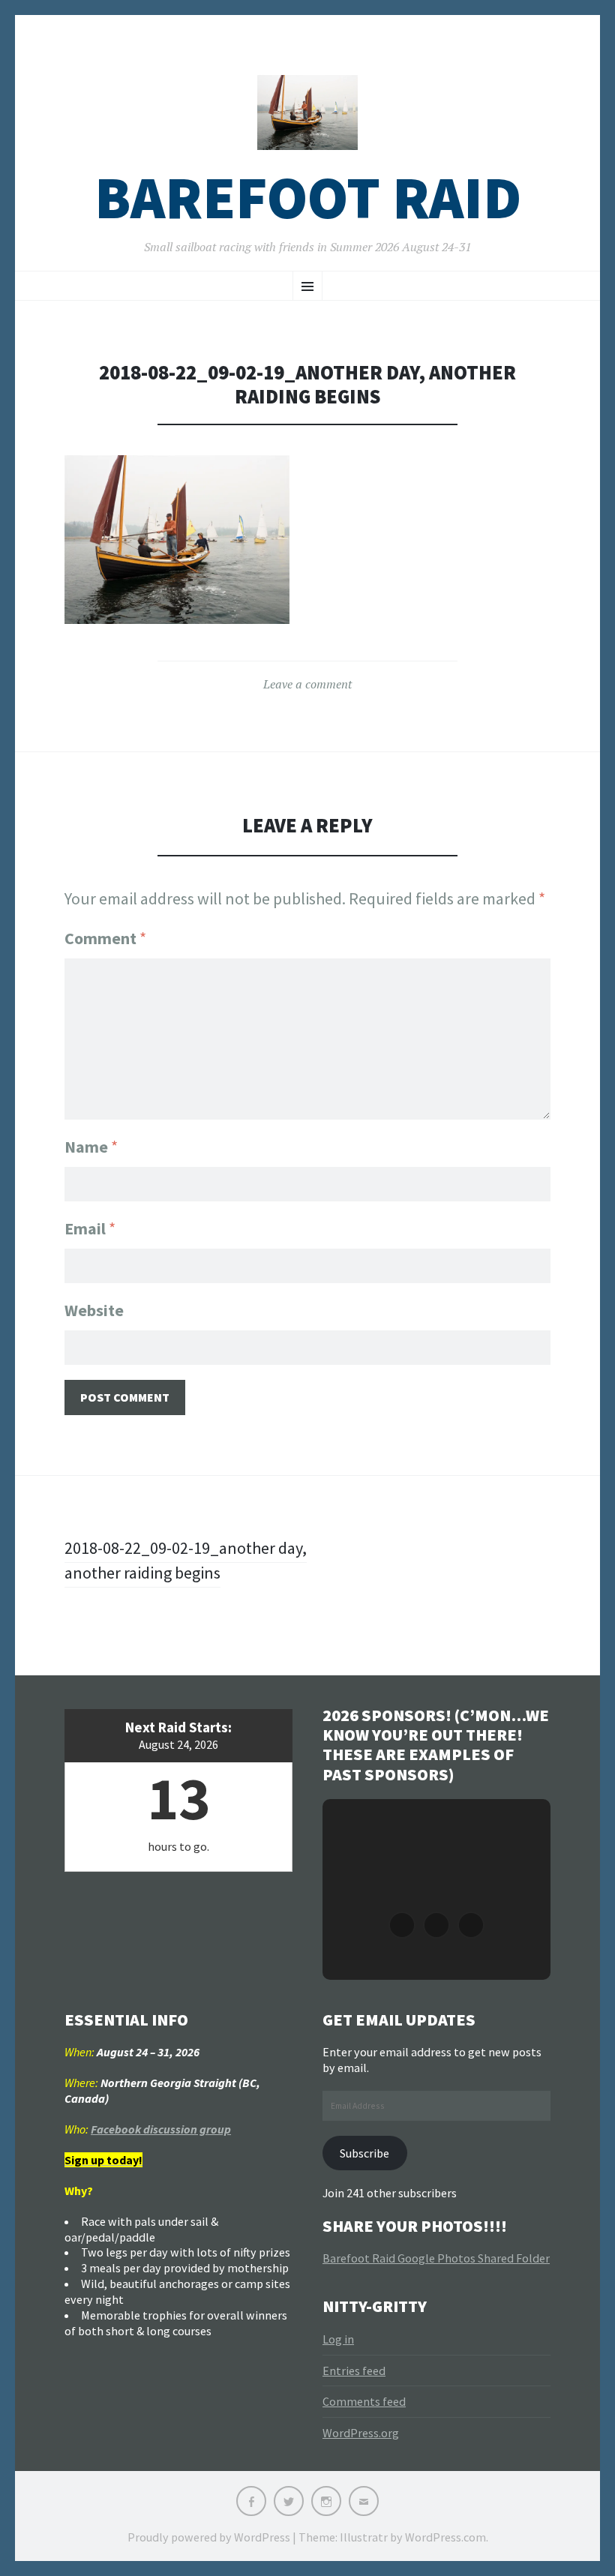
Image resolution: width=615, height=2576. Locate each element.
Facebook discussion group (161, 2129)
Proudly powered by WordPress (209, 2537)
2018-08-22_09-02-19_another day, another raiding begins (186, 1560)
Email (90, 1228)
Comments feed (364, 2401)
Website (94, 1310)
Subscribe (364, 2153)
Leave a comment (307, 684)
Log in (338, 2339)
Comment (105, 938)
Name (91, 1147)
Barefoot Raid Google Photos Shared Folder (436, 2258)
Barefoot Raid (308, 198)
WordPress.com (445, 2537)
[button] (402, 1925)
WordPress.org (361, 2433)
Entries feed (354, 2371)
